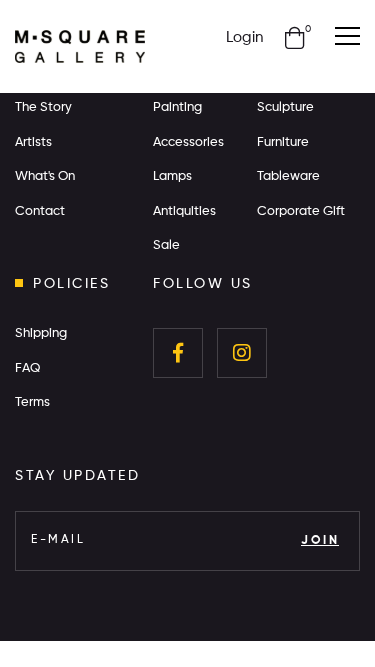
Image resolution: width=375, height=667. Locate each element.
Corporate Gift (301, 211)
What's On (45, 176)
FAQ (27, 368)
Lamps (172, 176)
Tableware (288, 176)
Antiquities (184, 211)
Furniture (283, 142)
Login (244, 37)
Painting (177, 107)
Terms (32, 402)
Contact (40, 211)
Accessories (188, 142)
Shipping (41, 333)
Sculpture (285, 107)
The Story (43, 107)
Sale (166, 245)
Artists (33, 142)
